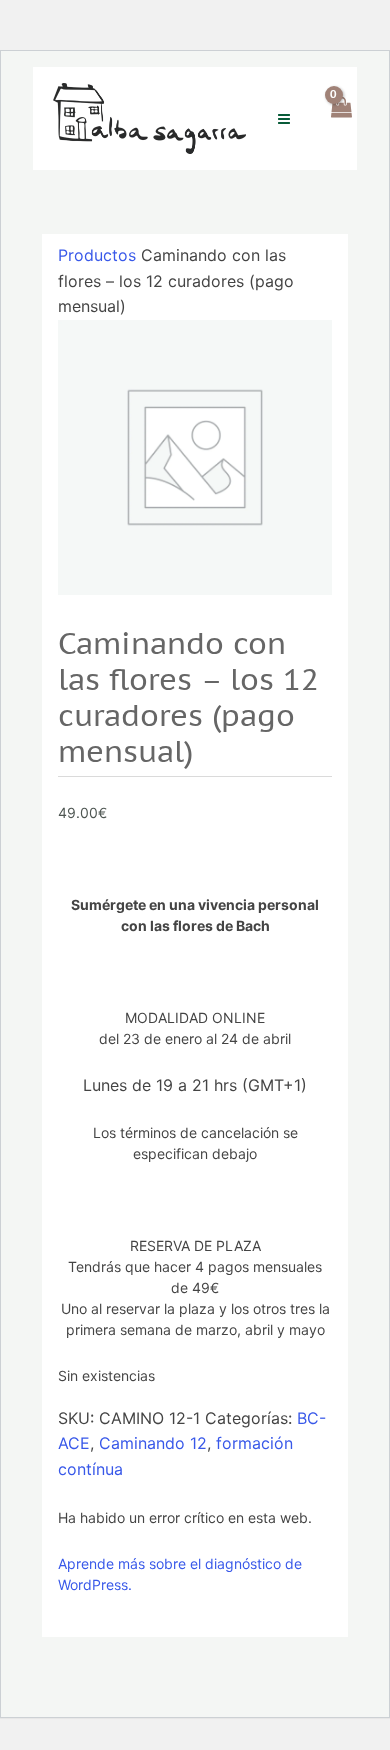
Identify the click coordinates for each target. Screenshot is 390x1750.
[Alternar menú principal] (284, 118)
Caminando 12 (153, 1443)
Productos (97, 255)
